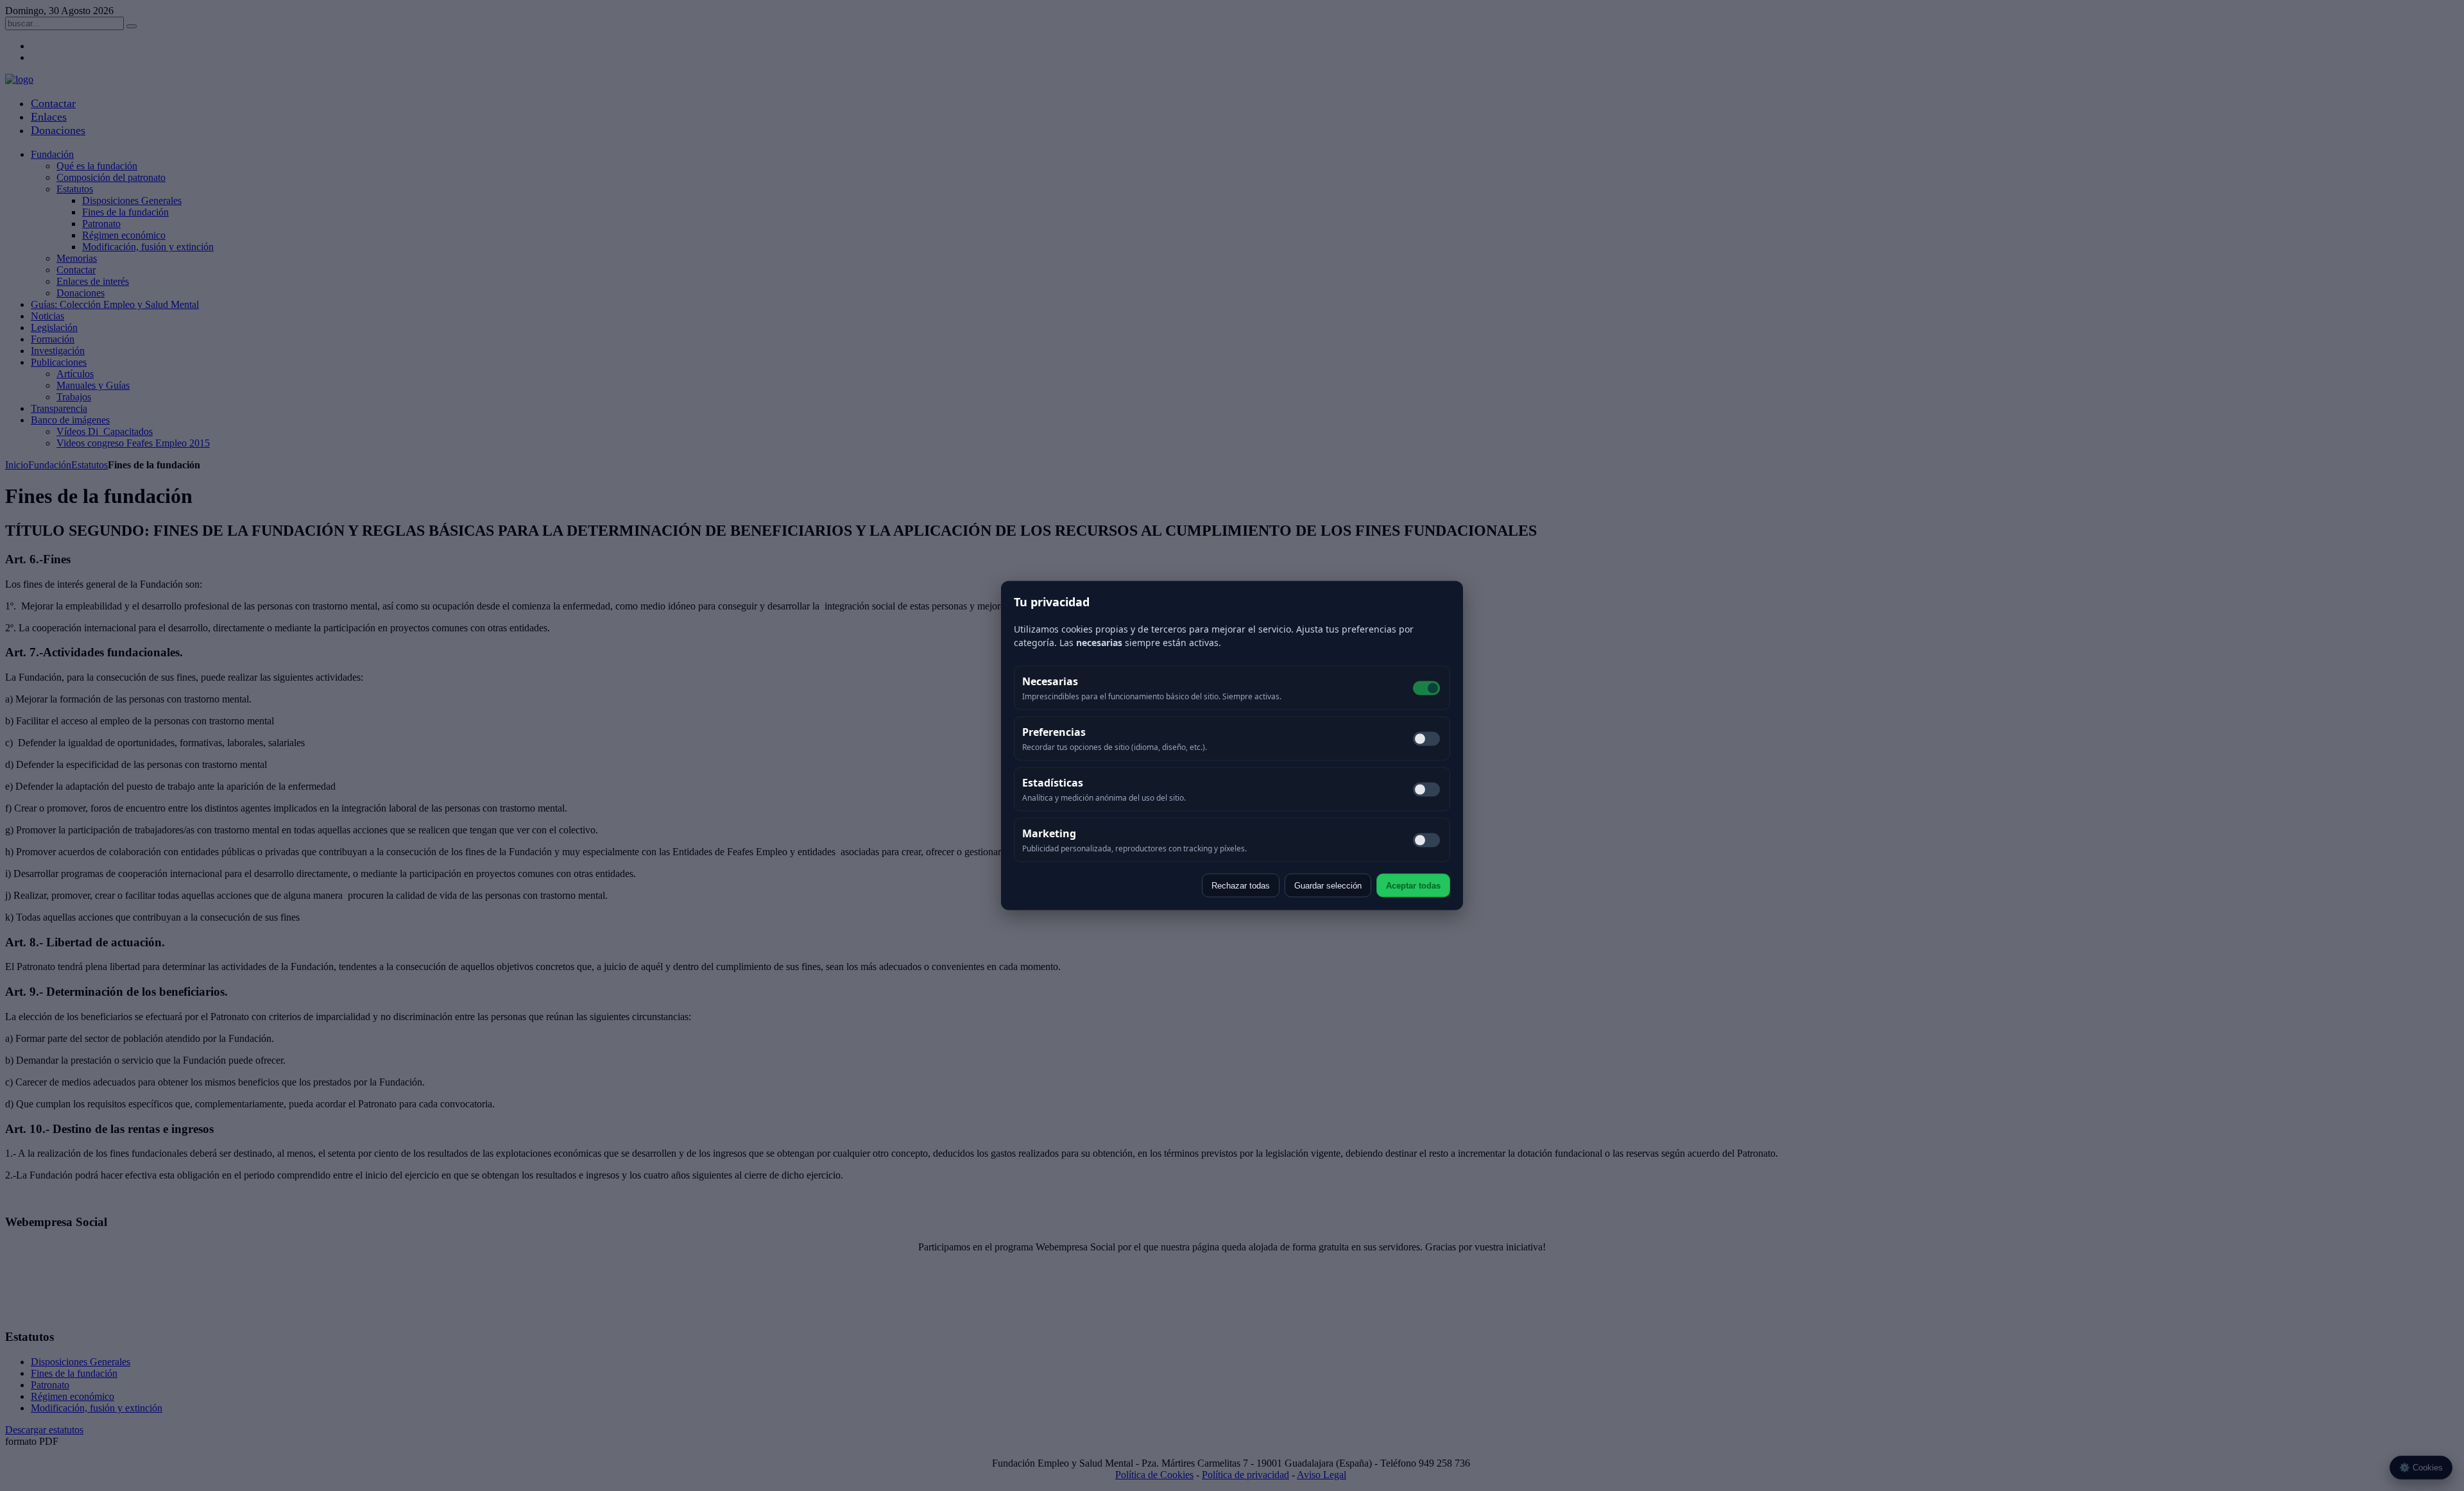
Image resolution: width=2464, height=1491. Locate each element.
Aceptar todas (1413, 886)
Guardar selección (1328, 886)
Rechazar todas (1241, 886)
